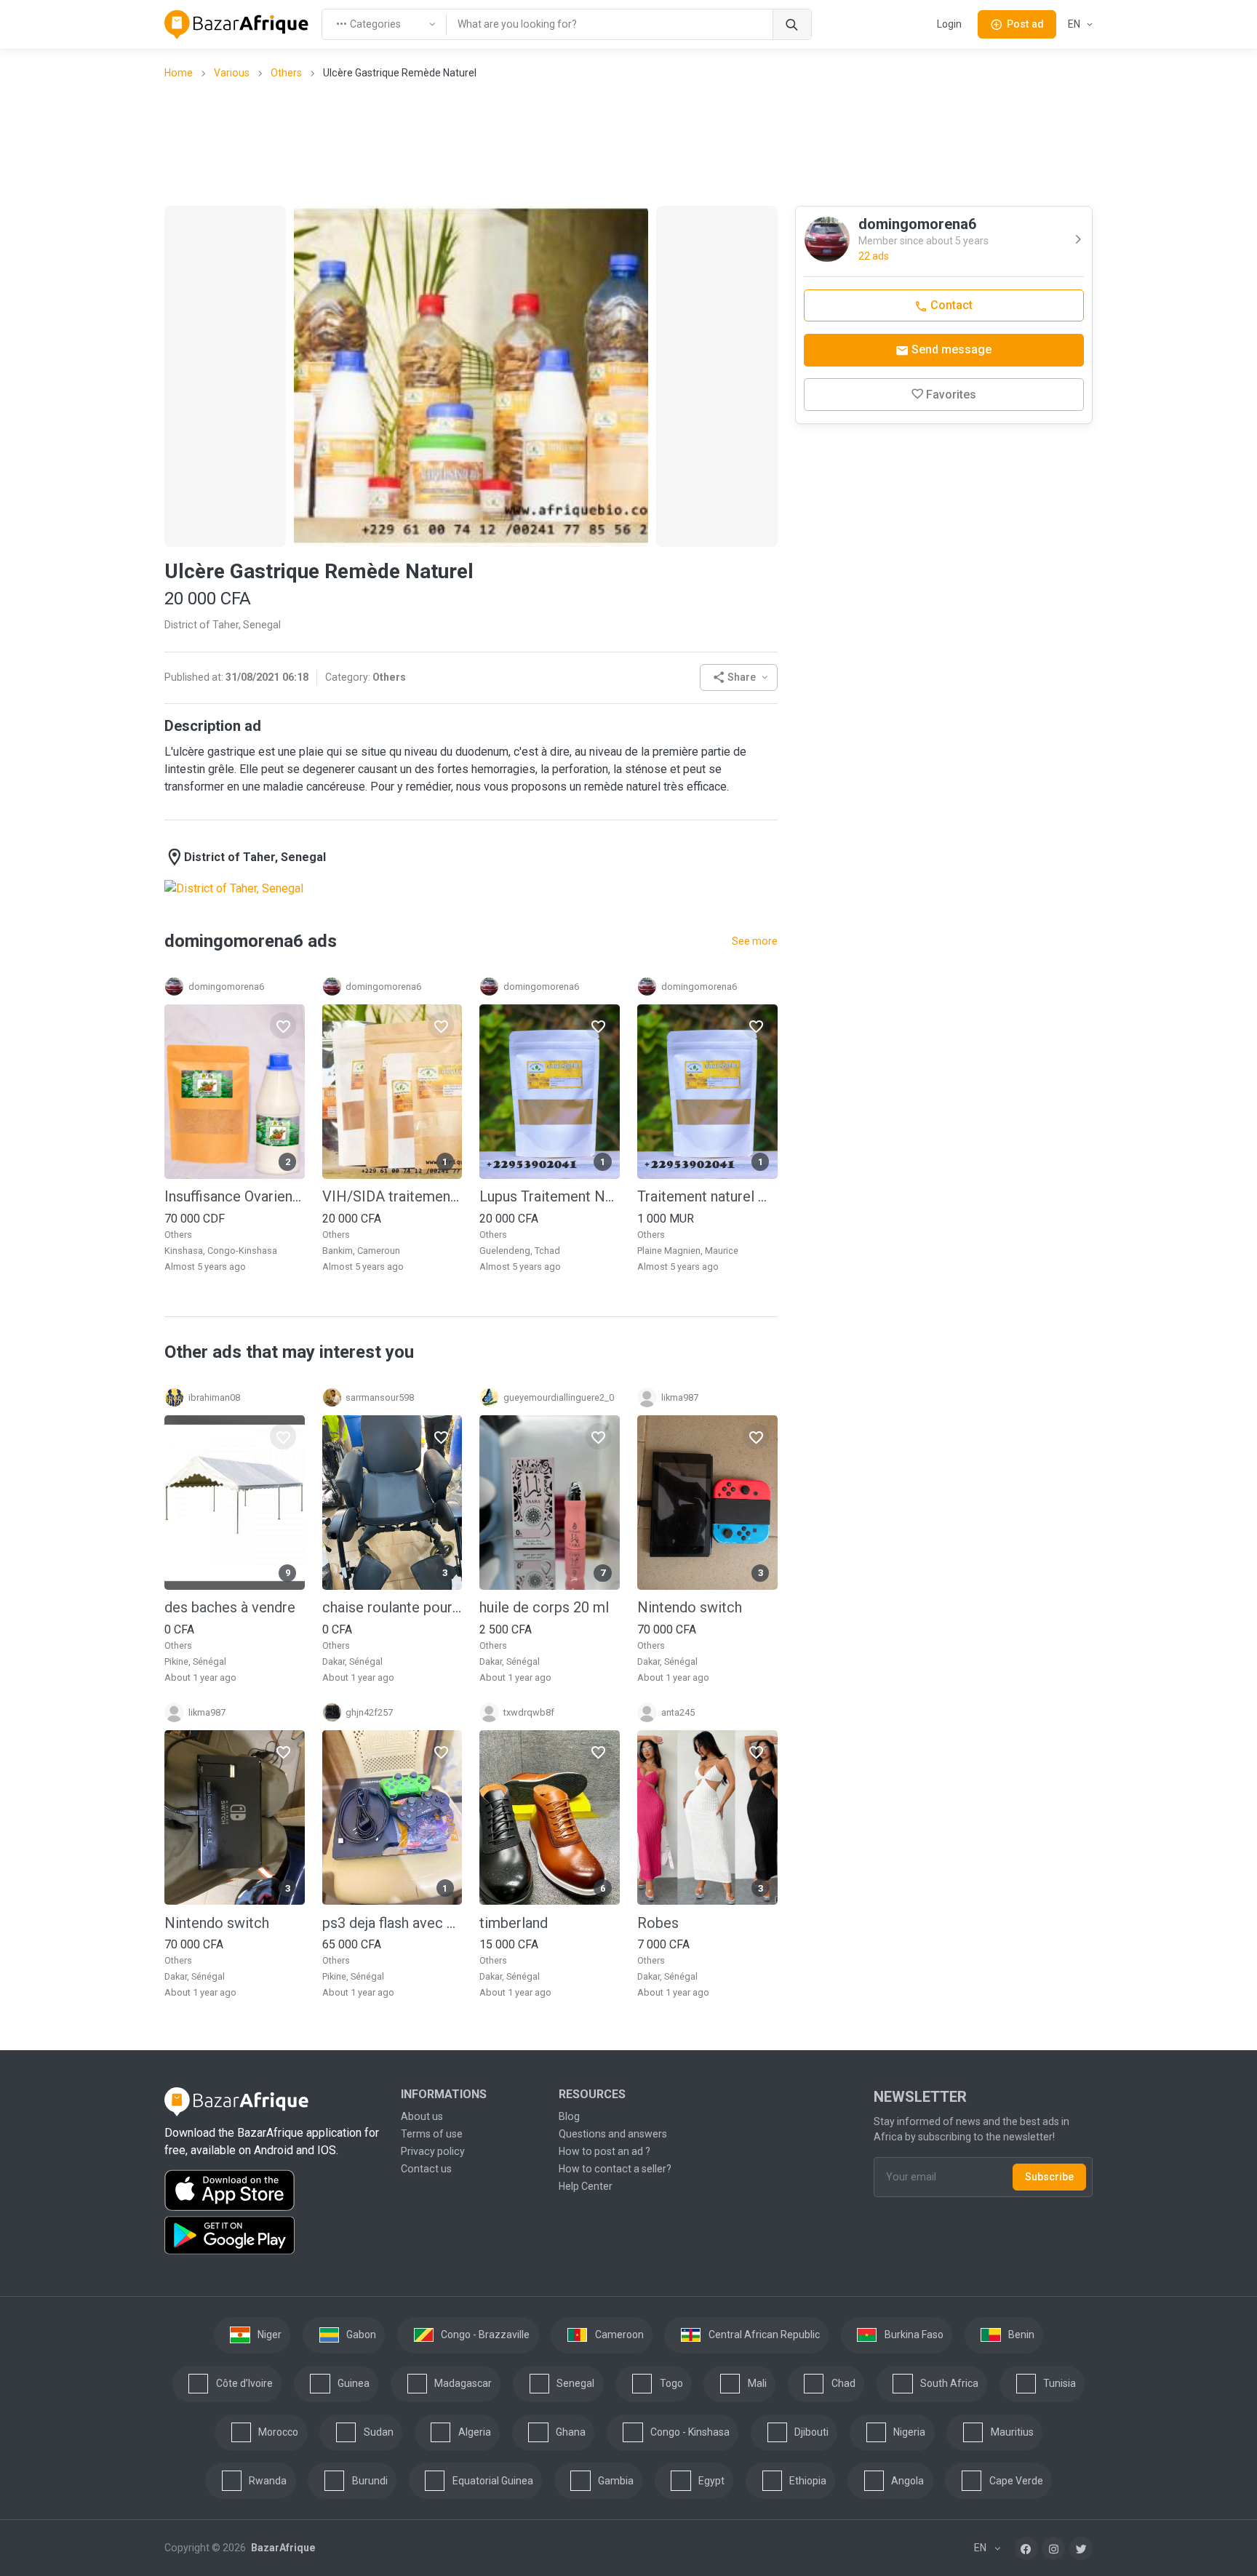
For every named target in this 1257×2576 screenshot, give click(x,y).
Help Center (586, 2186)
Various (232, 73)
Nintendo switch (690, 1607)
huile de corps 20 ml (544, 1607)
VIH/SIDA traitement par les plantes (392, 1196)
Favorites (951, 395)
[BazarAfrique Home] (237, 25)
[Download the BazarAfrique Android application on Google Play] (274, 2236)
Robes (658, 1923)
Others (286, 73)
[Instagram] (1053, 2548)
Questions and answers (613, 2134)
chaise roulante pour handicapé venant (392, 1607)
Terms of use (432, 2134)
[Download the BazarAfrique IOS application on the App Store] (274, 2191)
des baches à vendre (230, 1607)
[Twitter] (1081, 2548)
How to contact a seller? (615, 2169)
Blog (569, 2116)
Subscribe (1049, 2177)
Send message (950, 349)
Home (179, 73)
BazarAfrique (282, 2548)
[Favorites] (283, 1025)
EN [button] (1075, 24)
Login (949, 24)
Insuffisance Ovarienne (235, 1196)
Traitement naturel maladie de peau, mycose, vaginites (707, 1196)
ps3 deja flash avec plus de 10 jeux (392, 1923)
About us (422, 2116)
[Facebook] (1026, 2548)
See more (755, 941)
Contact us (426, 2169)
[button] (739, 677)
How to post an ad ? (604, 2151)
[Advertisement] (628, 142)
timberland (514, 1923)
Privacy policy (433, 2151)
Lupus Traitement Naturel (550, 1196)
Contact (950, 305)
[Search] (792, 24)
